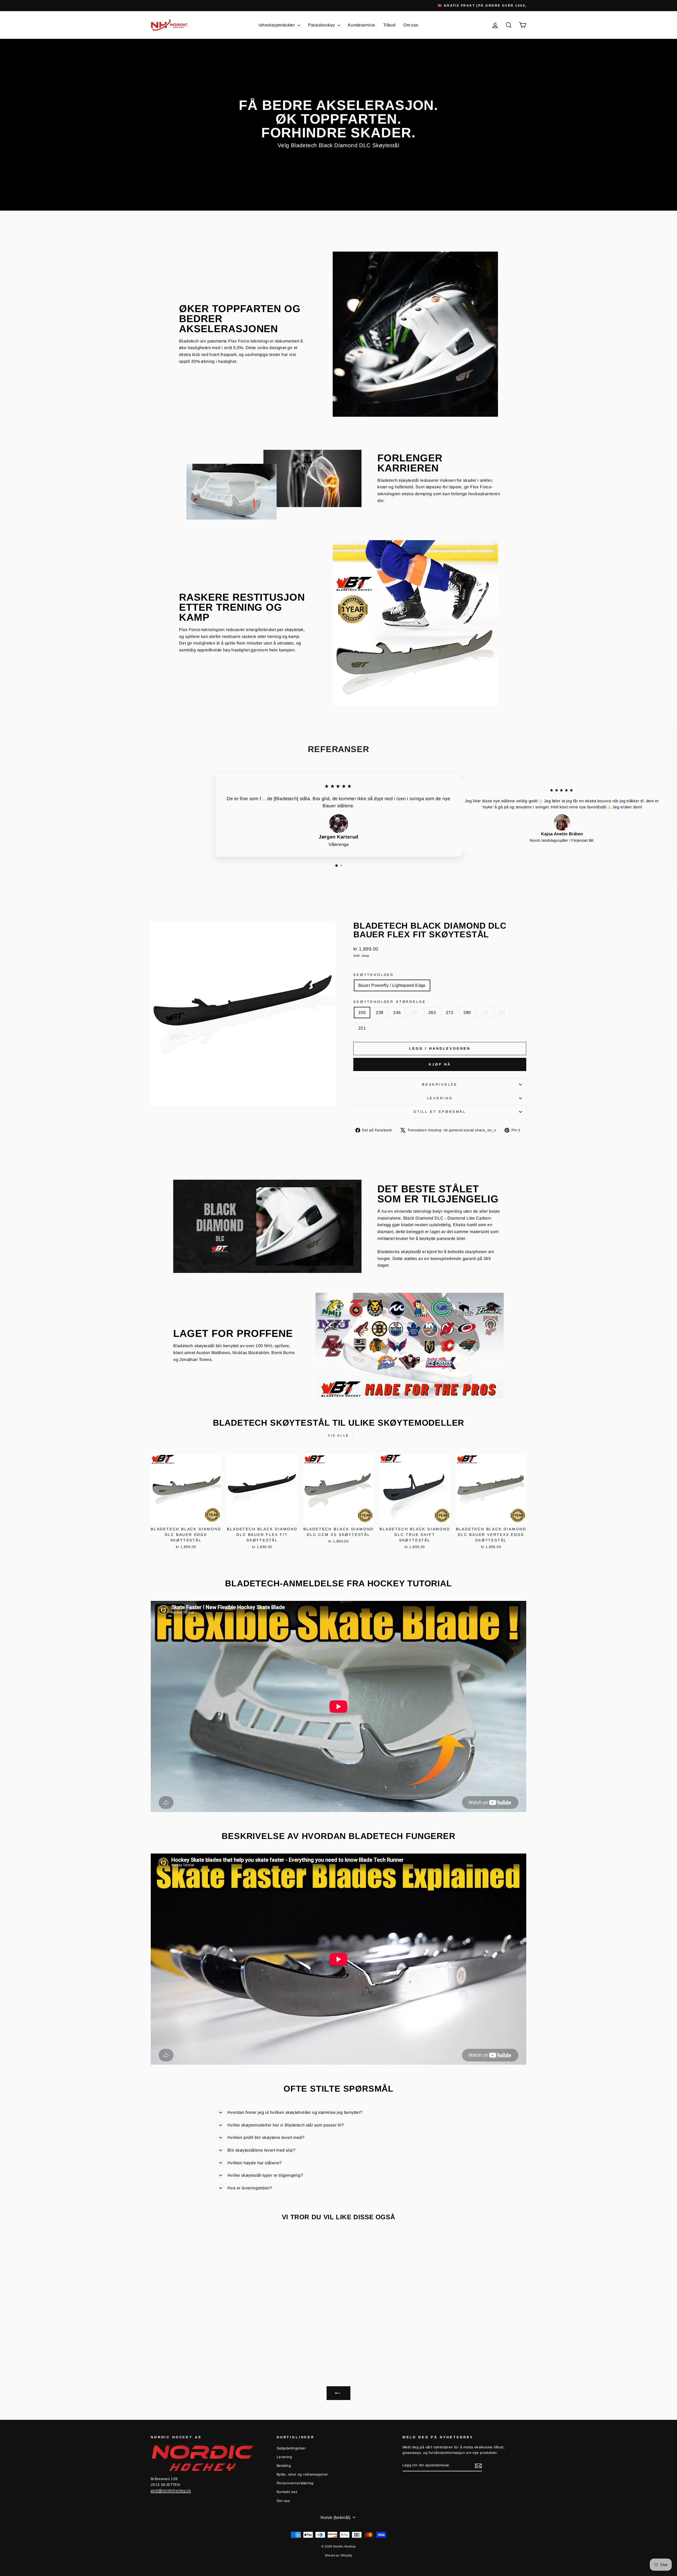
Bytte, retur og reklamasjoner (302, 2474)
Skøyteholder (374, 975)
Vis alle (338, 1435)
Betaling (284, 2466)
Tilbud (389, 25)
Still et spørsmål (440, 1112)
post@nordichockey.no (171, 2491)
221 (362, 1028)
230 (362, 1013)
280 (467, 1013)
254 (415, 1013)
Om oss (411, 25)
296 (502, 1013)
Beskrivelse (440, 1084)
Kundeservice (362, 25)
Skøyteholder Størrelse (390, 1002)
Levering (440, 1098)
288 (484, 1013)
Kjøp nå (440, 1064)
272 (450, 1013)
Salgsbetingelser (291, 2448)
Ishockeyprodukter (277, 25)
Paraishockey (322, 25)
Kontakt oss (287, 2492)
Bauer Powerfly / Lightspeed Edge (392, 985)
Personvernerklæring (295, 2483)
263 (432, 1013)
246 (397, 1013)
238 (379, 1013)
